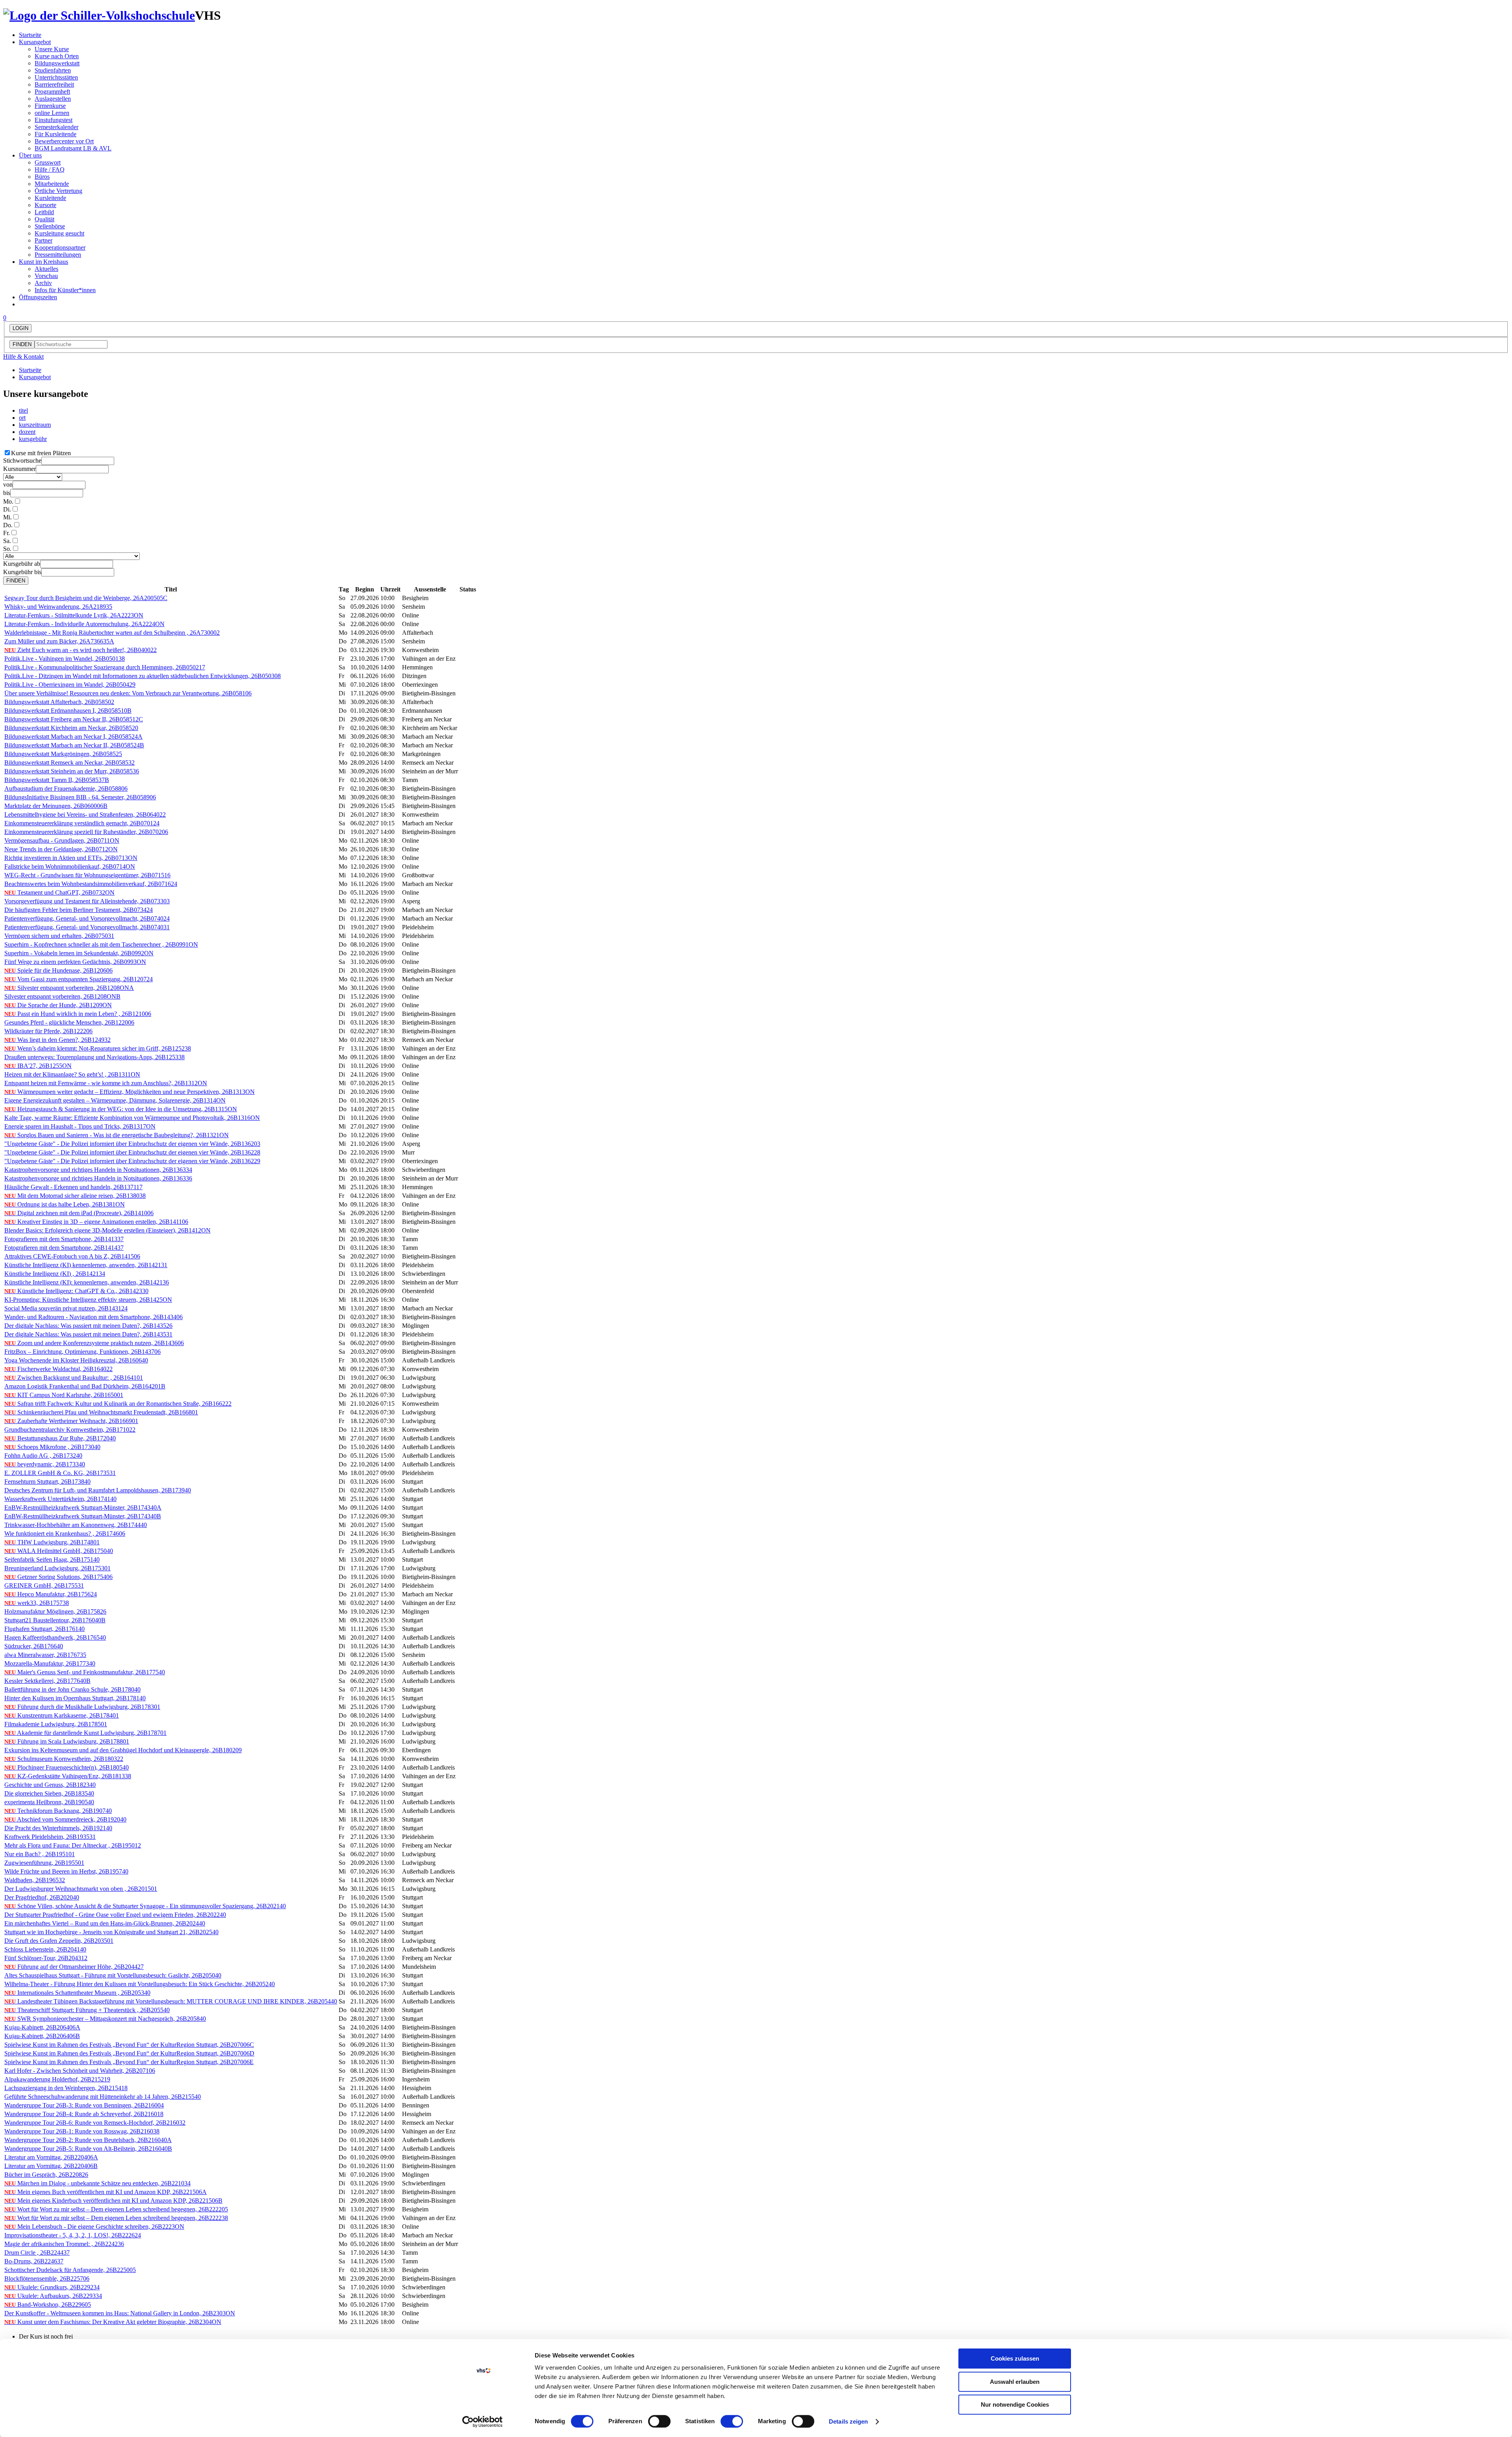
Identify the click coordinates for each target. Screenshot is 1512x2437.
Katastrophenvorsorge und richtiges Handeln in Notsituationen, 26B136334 (98, 1170)
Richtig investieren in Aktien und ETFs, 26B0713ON (71, 858)
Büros (42, 177)
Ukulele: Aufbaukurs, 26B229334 (53, 2296)
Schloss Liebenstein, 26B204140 (45, 1949)
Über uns (30, 155)
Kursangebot (35, 42)
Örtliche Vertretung (58, 191)
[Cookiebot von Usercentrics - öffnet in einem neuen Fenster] (483, 2422)
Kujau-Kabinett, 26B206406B (42, 2036)
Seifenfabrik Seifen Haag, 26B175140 (52, 1559)
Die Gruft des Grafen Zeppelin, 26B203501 (59, 1941)
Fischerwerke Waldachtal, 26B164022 (58, 1369)
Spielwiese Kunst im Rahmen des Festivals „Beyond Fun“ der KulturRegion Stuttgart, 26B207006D (129, 2053)
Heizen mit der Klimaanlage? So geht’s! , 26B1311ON (72, 1074)
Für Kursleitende (56, 134)
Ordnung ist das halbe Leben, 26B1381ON (65, 1204)
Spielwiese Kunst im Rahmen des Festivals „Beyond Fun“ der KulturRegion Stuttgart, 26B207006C (129, 2045)
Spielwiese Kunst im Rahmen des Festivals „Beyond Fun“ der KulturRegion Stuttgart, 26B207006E (129, 2062)
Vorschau (46, 276)
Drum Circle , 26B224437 (37, 2253)
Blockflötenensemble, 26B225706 (47, 2279)
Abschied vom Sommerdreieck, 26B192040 (65, 1819)
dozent (27, 432)
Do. (8, 525)
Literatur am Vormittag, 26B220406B (51, 2166)
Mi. (7, 517)
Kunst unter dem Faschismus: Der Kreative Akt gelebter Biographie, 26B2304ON (113, 2322)
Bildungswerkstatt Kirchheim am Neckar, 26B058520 (71, 728)
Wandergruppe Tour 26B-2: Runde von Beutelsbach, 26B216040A (88, 2140)
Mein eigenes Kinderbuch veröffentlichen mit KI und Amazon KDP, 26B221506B (113, 2201)
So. (7, 549)
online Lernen (52, 113)
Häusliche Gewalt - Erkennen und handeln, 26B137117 (73, 1187)
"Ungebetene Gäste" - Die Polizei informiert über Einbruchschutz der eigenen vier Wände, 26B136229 (132, 1161)
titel (23, 410)
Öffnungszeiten (38, 297)
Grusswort (48, 162)
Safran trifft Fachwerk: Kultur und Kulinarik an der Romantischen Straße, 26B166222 (118, 1404)
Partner (44, 240)
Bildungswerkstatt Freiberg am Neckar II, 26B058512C (74, 719)
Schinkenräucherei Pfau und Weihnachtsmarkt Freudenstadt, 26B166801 (101, 1412)
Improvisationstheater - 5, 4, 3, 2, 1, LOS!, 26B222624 (73, 2235)
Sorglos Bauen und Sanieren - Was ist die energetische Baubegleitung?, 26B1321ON (117, 1135)
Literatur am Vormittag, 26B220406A (51, 2157)
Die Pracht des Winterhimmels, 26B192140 (58, 1828)
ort (22, 418)
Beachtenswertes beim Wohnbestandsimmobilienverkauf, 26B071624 (91, 884)
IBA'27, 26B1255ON (38, 1066)
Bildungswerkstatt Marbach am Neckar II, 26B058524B (74, 745)
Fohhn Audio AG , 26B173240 (43, 1456)
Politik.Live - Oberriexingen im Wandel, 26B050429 (70, 685)
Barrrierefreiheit (54, 84)
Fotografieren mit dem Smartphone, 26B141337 (64, 1239)
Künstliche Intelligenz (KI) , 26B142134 (55, 1274)
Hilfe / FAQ (50, 170)
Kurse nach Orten (57, 56)
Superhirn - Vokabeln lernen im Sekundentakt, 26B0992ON (79, 953)
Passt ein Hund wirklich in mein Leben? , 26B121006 (78, 1014)
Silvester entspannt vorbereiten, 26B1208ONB (62, 996)
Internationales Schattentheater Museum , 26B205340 (77, 1993)
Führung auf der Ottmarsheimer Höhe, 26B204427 (74, 1967)
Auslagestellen (53, 99)
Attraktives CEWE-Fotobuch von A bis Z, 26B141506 (72, 1256)
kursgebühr (33, 439)
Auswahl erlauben (1015, 2382)
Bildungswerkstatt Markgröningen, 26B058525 (63, 754)
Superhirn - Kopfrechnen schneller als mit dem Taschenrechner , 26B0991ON (101, 944)
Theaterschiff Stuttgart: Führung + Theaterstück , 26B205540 (87, 2010)
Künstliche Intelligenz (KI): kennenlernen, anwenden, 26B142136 (87, 1282)
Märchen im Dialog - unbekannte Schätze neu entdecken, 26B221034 (97, 2183)
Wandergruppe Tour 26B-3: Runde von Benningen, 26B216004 (84, 2105)
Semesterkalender (57, 127)
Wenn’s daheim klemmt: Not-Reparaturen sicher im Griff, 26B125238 (98, 1048)
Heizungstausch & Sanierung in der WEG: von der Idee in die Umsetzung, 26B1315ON (121, 1109)
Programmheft (52, 92)
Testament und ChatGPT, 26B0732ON (59, 892)
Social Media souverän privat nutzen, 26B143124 (66, 1308)
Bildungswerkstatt (57, 63)
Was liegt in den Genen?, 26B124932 (57, 1040)
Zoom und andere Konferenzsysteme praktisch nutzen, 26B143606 (94, 1343)
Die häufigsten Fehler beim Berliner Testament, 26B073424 (79, 910)
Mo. (8, 501)
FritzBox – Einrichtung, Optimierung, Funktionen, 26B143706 (82, 1352)
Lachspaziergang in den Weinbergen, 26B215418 (66, 2088)
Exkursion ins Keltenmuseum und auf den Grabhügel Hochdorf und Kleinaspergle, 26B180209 (123, 1750)
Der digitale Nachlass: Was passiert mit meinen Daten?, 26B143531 (88, 1334)
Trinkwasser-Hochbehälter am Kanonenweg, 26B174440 (76, 1525)
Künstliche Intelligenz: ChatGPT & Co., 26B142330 (76, 1291)
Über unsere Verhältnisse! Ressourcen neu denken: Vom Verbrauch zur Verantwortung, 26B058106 (128, 693)
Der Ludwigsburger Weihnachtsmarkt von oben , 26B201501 (81, 1889)
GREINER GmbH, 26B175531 (44, 1585)
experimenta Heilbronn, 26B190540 (49, 1802)
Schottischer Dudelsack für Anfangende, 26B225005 (70, 2270)
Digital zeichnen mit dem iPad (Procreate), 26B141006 (79, 1213)
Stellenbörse (50, 226)
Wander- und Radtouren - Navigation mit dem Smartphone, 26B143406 (94, 1317)
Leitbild (44, 212)
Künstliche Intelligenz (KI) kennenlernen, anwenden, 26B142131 (86, 1265)
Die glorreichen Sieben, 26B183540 (49, 1793)
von (8, 485)
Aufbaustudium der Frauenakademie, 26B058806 (66, 789)
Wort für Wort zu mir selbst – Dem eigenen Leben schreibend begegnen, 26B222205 (116, 2209)
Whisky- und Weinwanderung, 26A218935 (58, 607)
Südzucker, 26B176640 (34, 1646)
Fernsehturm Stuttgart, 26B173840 (47, 1482)
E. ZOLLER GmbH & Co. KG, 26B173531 (60, 1473)
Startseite (30, 35)
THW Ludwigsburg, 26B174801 (52, 1542)
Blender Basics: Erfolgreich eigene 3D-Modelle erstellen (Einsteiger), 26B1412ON (107, 1230)
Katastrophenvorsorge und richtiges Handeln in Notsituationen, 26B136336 (98, 1178)
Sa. (7, 541)
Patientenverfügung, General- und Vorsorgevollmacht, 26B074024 (87, 918)
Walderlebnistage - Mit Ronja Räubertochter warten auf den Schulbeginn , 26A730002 (112, 633)
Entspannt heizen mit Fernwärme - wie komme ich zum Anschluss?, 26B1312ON (106, 1083)
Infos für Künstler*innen (65, 290)
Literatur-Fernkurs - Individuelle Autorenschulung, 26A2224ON (84, 624)
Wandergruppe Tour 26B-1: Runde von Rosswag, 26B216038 (82, 2131)
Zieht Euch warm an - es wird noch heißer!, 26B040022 (81, 650)
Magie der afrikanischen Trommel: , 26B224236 (64, 2244)
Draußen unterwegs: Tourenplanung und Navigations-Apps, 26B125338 (94, 1057)
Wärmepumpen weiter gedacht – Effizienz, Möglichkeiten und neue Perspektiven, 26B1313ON (130, 1092)
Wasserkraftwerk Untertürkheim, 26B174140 (60, 1499)
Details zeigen (848, 2421)
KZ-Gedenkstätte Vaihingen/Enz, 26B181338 (68, 1776)
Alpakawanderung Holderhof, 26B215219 (57, 2079)
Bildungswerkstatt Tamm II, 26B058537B (57, 780)
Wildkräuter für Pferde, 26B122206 (48, 1031)
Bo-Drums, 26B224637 (34, 2261)
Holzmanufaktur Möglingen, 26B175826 (55, 1611)
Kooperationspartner (60, 247)
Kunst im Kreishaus (44, 262)
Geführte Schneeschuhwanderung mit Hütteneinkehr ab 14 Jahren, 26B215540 (103, 2097)
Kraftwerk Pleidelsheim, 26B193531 (50, 1837)
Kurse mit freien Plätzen (41, 453)
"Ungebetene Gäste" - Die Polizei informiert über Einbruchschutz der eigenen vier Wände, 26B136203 (132, 1144)
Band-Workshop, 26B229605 (48, 2304)
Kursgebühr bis (22, 572)
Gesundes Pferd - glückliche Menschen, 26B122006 (69, 1022)
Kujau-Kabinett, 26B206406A (42, 2027)
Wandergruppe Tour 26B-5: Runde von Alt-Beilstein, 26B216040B (88, 2149)
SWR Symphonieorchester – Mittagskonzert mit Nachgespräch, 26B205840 (105, 2019)
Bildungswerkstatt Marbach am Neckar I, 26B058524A (73, 737)
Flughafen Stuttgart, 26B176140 (44, 1629)
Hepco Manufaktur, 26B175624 (51, 1594)
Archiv (43, 283)
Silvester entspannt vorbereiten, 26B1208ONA (69, 988)
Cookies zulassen (1015, 2358)
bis (7, 493)
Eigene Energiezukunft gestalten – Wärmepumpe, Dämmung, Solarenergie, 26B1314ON (115, 1100)
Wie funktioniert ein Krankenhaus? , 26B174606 (65, 1534)
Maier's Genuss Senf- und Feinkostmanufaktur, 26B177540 (85, 1672)
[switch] (659, 2421)
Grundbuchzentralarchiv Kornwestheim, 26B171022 (70, 1430)
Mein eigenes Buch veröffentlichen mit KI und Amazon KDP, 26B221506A (106, 2192)
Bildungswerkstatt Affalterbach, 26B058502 (59, 702)
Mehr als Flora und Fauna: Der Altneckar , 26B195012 (73, 1845)
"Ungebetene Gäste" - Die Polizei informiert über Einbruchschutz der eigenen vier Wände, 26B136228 (132, 1152)
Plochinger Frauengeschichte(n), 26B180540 (67, 1767)
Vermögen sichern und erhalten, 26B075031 (59, 936)
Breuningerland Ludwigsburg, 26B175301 (57, 1568)
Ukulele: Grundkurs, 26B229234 (52, 2287)
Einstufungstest (54, 120)
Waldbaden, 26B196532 (35, 1880)
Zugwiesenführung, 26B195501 (44, 1863)
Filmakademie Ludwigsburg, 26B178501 (56, 1724)
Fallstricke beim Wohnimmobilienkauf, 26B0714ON (70, 866)
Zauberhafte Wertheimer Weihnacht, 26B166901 (71, 1421)
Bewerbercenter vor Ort (64, 141)
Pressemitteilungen (58, 255)
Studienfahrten (53, 70)
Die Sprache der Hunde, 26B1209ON (58, 1005)
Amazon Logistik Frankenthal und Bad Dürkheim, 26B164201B (85, 1386)
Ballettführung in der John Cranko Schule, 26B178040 (72, 1689)
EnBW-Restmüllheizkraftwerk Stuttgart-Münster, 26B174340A (83, 1508)
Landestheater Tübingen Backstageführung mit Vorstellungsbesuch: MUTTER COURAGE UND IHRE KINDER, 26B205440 (171, 2001)
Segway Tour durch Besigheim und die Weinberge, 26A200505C (86, 598)
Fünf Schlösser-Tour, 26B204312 (46, 1958)
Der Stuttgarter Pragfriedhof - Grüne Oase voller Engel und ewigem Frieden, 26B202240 (115, 1915)
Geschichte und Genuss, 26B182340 (50, 1785)
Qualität (44, 219)
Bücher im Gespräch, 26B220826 (46, 2175)
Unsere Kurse (52, 49)
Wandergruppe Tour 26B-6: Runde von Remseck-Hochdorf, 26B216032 (95, 2123)
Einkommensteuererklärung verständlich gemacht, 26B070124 (82, 823)
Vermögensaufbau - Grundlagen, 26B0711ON (62, 840)
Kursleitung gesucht (59, 233)
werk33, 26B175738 (37, 1603)
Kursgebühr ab (22, 564)
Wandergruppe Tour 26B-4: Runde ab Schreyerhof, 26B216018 (84, 2114)
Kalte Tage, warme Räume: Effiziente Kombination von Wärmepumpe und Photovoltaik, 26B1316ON (132, 1118)
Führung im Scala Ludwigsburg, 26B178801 (67, 1741)
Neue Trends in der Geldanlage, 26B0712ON (61, 849)
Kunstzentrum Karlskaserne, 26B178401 (62, 1715)
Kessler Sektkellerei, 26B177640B (47, 1681)
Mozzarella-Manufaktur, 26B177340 (50, 1663)
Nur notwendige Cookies (1015, 2405)
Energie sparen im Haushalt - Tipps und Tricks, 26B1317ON (80, 1126)
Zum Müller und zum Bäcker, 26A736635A (59, 641)
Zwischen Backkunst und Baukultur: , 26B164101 (74, 1378)
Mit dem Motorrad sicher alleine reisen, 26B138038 (75, 1196)
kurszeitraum (35, 425)
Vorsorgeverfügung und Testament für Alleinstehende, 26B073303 (87, 901)
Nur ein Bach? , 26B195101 (40, 1854)
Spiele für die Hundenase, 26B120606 (58, 970)
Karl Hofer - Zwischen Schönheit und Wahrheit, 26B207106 (80, 2071)
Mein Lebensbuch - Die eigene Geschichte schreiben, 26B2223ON (94, 2227)
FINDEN (22, 344)
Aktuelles (46, 269)
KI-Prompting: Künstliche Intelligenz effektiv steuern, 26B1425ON (88, 1300)
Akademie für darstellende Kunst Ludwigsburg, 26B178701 (85, 1733)
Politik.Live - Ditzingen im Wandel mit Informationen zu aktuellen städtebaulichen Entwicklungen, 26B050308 (143, 676)
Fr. (6, 533)
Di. (7, 509)
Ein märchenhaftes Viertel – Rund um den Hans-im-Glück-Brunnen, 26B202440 (105, 1923)
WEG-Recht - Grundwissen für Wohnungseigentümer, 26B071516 (87, 875)
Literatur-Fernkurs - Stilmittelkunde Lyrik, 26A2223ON (74, 615)
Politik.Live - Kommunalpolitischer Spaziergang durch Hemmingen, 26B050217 (105, 667)
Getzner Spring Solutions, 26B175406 (58, 1577)
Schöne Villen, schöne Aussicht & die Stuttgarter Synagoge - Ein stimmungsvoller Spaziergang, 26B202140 (145, 1906)
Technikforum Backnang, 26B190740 (58, 1811)
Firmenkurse (50, 106)
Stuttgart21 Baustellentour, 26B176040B (55, 1620)
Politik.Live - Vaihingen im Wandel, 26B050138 (65, 659)
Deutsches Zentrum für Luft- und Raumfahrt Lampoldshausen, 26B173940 (98, 1490)
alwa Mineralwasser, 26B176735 (45, 1655)
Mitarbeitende (52, 184)
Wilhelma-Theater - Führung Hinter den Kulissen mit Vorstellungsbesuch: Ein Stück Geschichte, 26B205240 (140, 1984)
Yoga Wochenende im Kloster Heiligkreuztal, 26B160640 (76, 1360)
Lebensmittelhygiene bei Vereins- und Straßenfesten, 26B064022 (85, 814)
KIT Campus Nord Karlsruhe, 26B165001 (64, 1395)
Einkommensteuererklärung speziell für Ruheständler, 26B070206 (86, 832)
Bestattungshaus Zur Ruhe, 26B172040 (60, 1438)
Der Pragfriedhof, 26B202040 (42, 1897)
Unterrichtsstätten (56, 77)
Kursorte (45, 205)
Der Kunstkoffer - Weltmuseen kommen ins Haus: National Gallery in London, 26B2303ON (120, 2313)
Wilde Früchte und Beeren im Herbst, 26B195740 (66, 1871)
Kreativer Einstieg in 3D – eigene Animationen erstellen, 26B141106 (96, 1222)
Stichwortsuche (22, 461)
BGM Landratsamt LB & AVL (73, 148)
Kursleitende (50, 198)
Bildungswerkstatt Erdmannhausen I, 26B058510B (68, 711)
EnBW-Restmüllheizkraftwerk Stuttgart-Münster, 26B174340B (83, 1516)
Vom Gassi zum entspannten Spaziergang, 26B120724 (79, 979)
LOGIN (20, 328)
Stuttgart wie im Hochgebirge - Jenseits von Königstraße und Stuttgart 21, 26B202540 (111, 1932)
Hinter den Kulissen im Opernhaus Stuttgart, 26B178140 (75, 1698)
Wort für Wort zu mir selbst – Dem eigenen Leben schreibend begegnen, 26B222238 (116, 2218)
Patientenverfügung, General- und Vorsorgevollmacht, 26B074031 (87, 927)
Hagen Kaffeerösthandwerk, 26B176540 (55, 1637)
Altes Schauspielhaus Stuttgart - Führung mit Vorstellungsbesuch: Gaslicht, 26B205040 (113, 1975)
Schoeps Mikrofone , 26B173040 (52, 1447)
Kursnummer (19, 469)
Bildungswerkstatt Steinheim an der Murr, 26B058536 (72, 771)
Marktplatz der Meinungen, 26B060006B (56, 806)
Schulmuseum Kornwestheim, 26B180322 (64, 1759)
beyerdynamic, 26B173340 (45, 1464)
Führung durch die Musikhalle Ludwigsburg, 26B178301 (82, 1707)
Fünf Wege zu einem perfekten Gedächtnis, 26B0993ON (75, 962)
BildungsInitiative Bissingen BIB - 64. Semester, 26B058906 (80, 797)
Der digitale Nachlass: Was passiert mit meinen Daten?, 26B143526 (88, 1326)
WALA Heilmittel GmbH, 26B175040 (59, 1551)
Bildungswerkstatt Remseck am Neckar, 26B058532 (69, 763)
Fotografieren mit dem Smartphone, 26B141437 (64, 1248)
